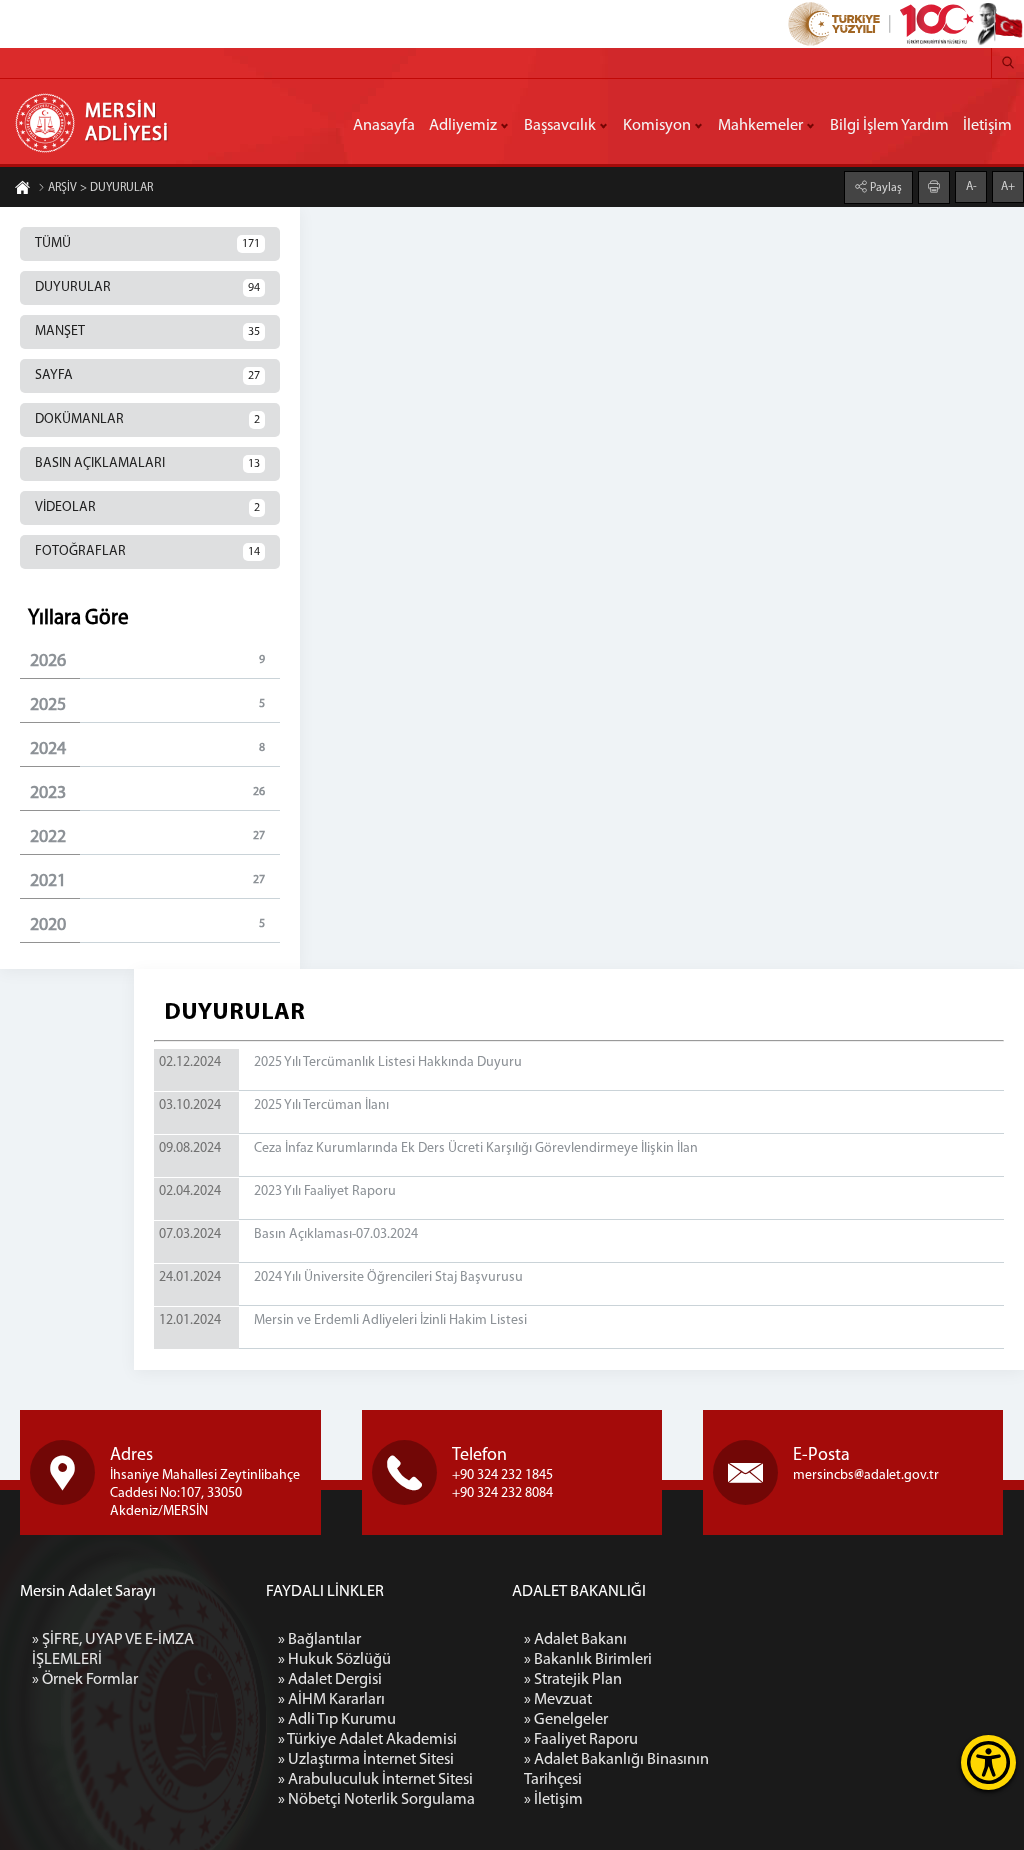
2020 (147, 926)
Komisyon (657, 126)
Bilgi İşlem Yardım (889, 126)
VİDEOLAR (147, 507)
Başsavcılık (560, 126)
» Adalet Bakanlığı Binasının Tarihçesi (616, 1770)
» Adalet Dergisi (330, 1680)
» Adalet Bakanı (575, 1640)
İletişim (987, 126)
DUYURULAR (147, 287)
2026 (147, 662)
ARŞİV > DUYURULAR (100, 188)
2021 (147, 882)
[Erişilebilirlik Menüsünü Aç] (988, 1762)
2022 (147, 838)
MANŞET (147, 331)
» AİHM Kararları (331, 1700)
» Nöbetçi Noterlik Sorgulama (376, 1800)
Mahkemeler (760, 126)
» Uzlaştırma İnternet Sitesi (366, 1760)
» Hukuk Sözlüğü (334, 1660)
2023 (147, 794)
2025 (147, 706)
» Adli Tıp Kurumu (337, 1720)
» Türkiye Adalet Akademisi (367, 1740)
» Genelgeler (566, 1720)
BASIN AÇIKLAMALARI (147, 463)
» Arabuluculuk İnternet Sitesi (375, 1780)
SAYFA (147, 375)
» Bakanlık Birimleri (588, 1660)
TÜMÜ (147, 243)
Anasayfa (384, 126)
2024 (147, 750)
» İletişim (553, 1800)
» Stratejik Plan (573, 1680)
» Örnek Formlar (85, 1680)
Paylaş (884, 188)
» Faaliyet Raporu (581, 1740)
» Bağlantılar (319, 1640)
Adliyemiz (463, 126)
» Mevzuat (558, 1700)
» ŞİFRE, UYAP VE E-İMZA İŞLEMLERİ (113, 1650)
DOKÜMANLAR (147, 419)
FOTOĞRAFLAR (147, 551)
